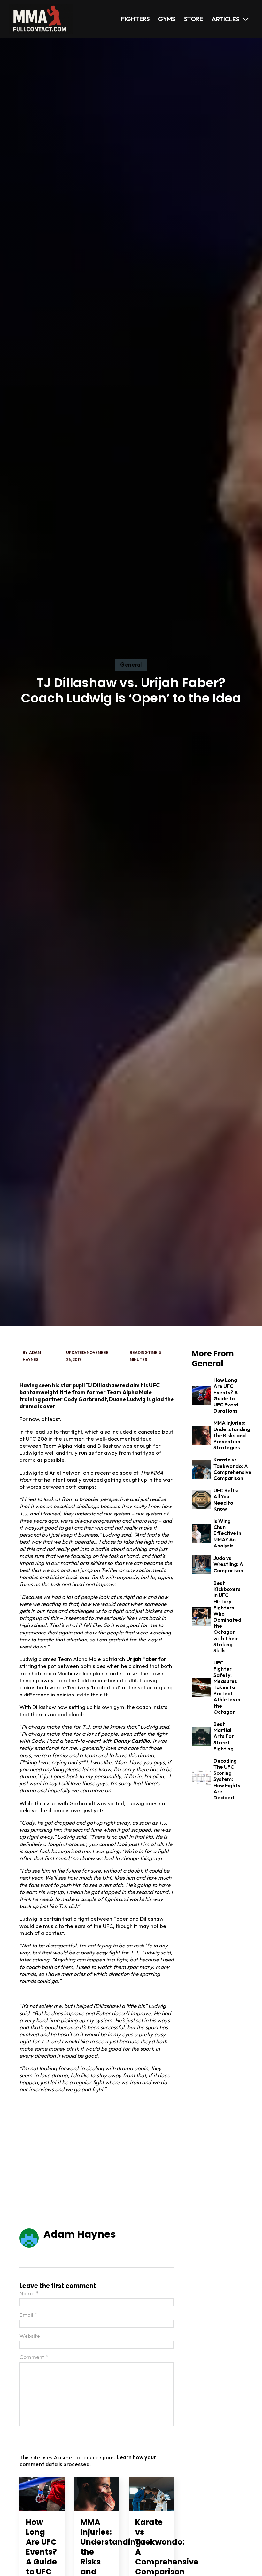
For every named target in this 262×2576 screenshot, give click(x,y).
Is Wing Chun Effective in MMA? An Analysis (227, 1533)
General (131, 665)
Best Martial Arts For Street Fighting (224, 1736)
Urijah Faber (142, 1659)
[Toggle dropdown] (246, 19)
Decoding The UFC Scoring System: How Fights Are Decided (227, 1779)
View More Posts (71, 2252)
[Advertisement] (97, 2157)
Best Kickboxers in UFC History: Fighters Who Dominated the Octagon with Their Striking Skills (227, 1617)
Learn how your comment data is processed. (88, 2461)
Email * (28, 2315)
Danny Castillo (132, 1741)
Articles (225, 19)
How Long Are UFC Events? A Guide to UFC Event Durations (226, 1395)
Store (194, 19)
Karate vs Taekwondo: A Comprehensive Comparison (232, 1469)
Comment (34, 2357)
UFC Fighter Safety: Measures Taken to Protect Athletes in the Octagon (227, 1687)
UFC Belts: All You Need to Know (226, 1499)
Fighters (135, 19)
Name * (29, 2293)
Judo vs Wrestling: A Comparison (228, 1564)
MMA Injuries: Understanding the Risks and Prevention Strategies (232, 1435)
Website (30, 2336)
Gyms (167, 19)
